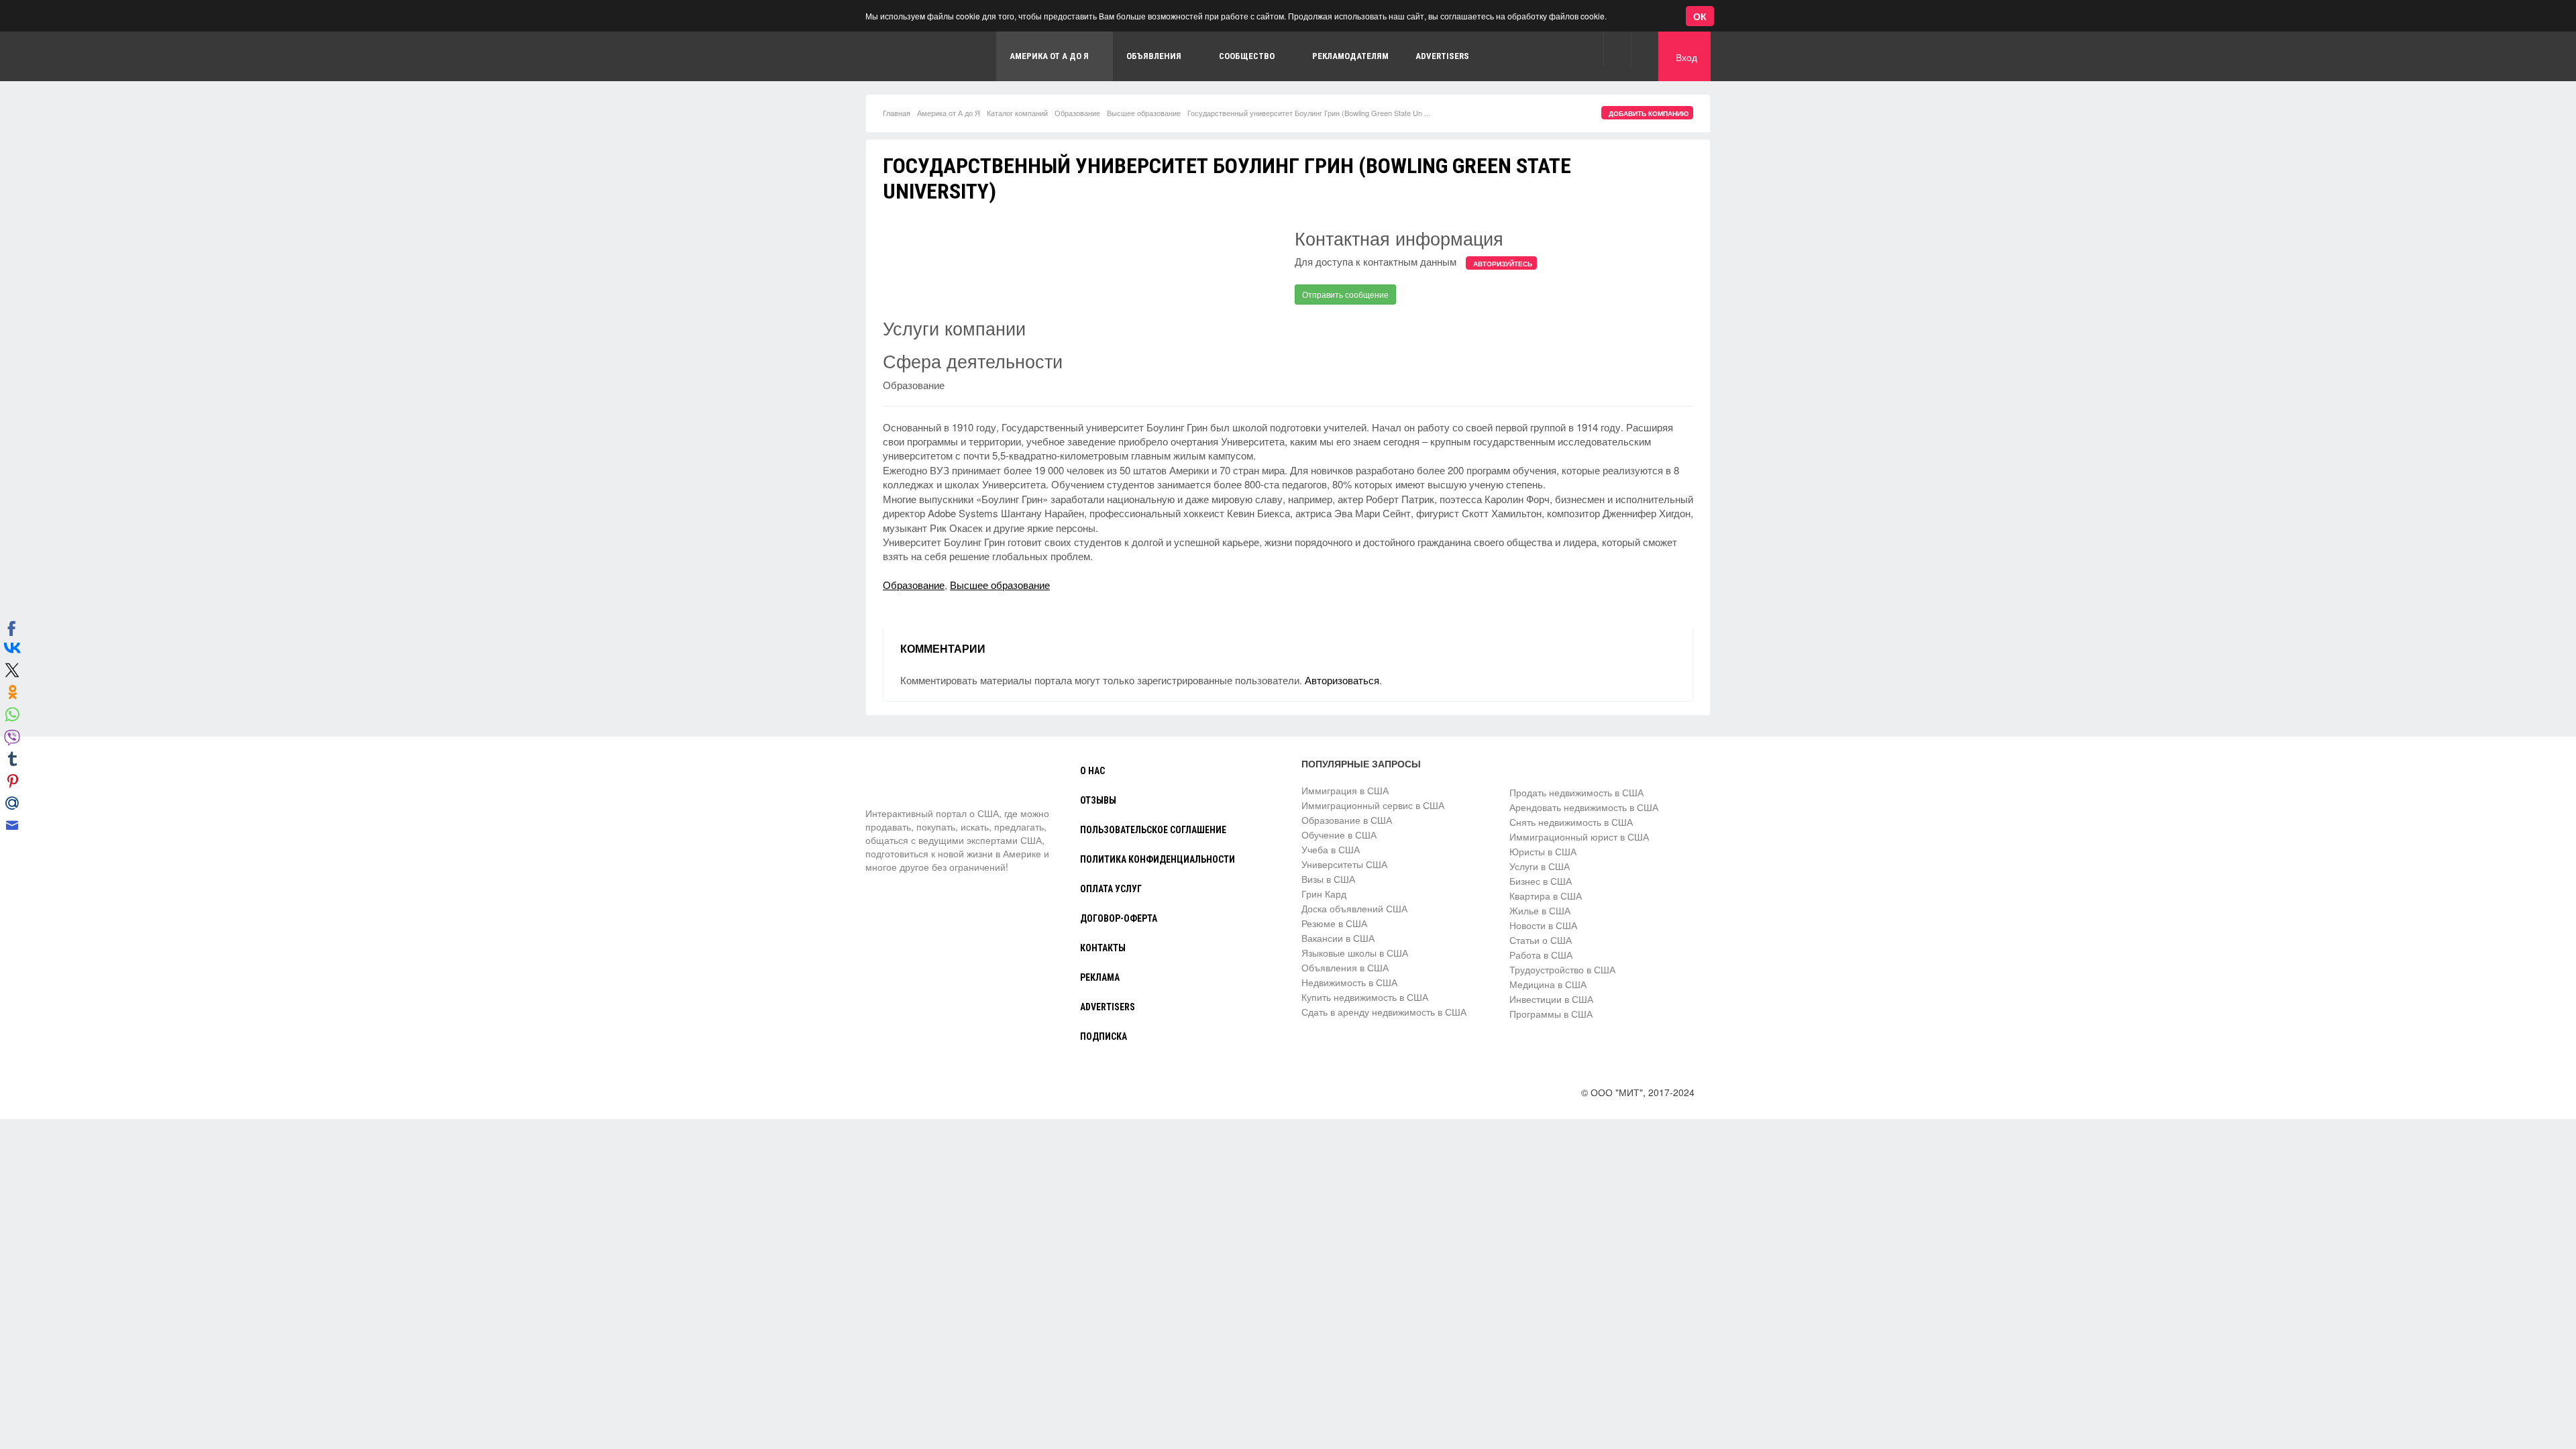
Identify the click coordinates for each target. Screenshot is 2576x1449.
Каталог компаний (1017, 113)
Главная (897, 113)
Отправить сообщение (1345, 294)
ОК (1700, 16)
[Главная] (922, 56)
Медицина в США (1548, 984)
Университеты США (1344, 864)
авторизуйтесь (1503, 264)
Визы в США (1328, 879)
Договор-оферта (1119, 918)
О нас (1092, 771)
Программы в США (1551, 1014)
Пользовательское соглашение (1153, 830)
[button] (1617, 49)
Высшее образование (1144, 113)
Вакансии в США (1338, 938)
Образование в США (1347, 820)
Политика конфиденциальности (1158, 859)
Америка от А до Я (949, 113)
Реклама (1100, 977)
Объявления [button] (1154, 56)
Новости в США (1543, 925)
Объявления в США (1345, 967)
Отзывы (1098, 800)
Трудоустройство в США (1562, 969)
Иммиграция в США (1345, 790)
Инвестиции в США (1551, 999)
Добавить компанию (1649, 113)
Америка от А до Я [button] (1049, 56)
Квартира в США (1546, 896)
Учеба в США (1331, 849)
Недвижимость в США (1349, 982)
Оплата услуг (1111, 889)
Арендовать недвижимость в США (1584, 807)
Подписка (1104, 1036)
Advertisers (1442, 56)
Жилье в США (1540, 910)
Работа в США (1541, 955)
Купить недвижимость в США (1365, 997)
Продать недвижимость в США (1576, 792)
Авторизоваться (1342, 680)
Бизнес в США (1541, 881)
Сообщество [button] (1247, 56)
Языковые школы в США (1355, 953)
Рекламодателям (1350, 56)
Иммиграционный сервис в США (1373, 805)
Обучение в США (1339, 835)
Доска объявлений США (1354, 908)
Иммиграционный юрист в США (1579, 837)
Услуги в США (1540, 866)
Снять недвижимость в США (1571, 822)
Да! (319, 76)
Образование (1077, 113)
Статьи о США (1541, 940)
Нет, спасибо (251, 76)
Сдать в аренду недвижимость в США (1384, 1012)
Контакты (1103, 948)
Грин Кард (1324, 894)
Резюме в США (1334, 923)
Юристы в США (1543, 851)
